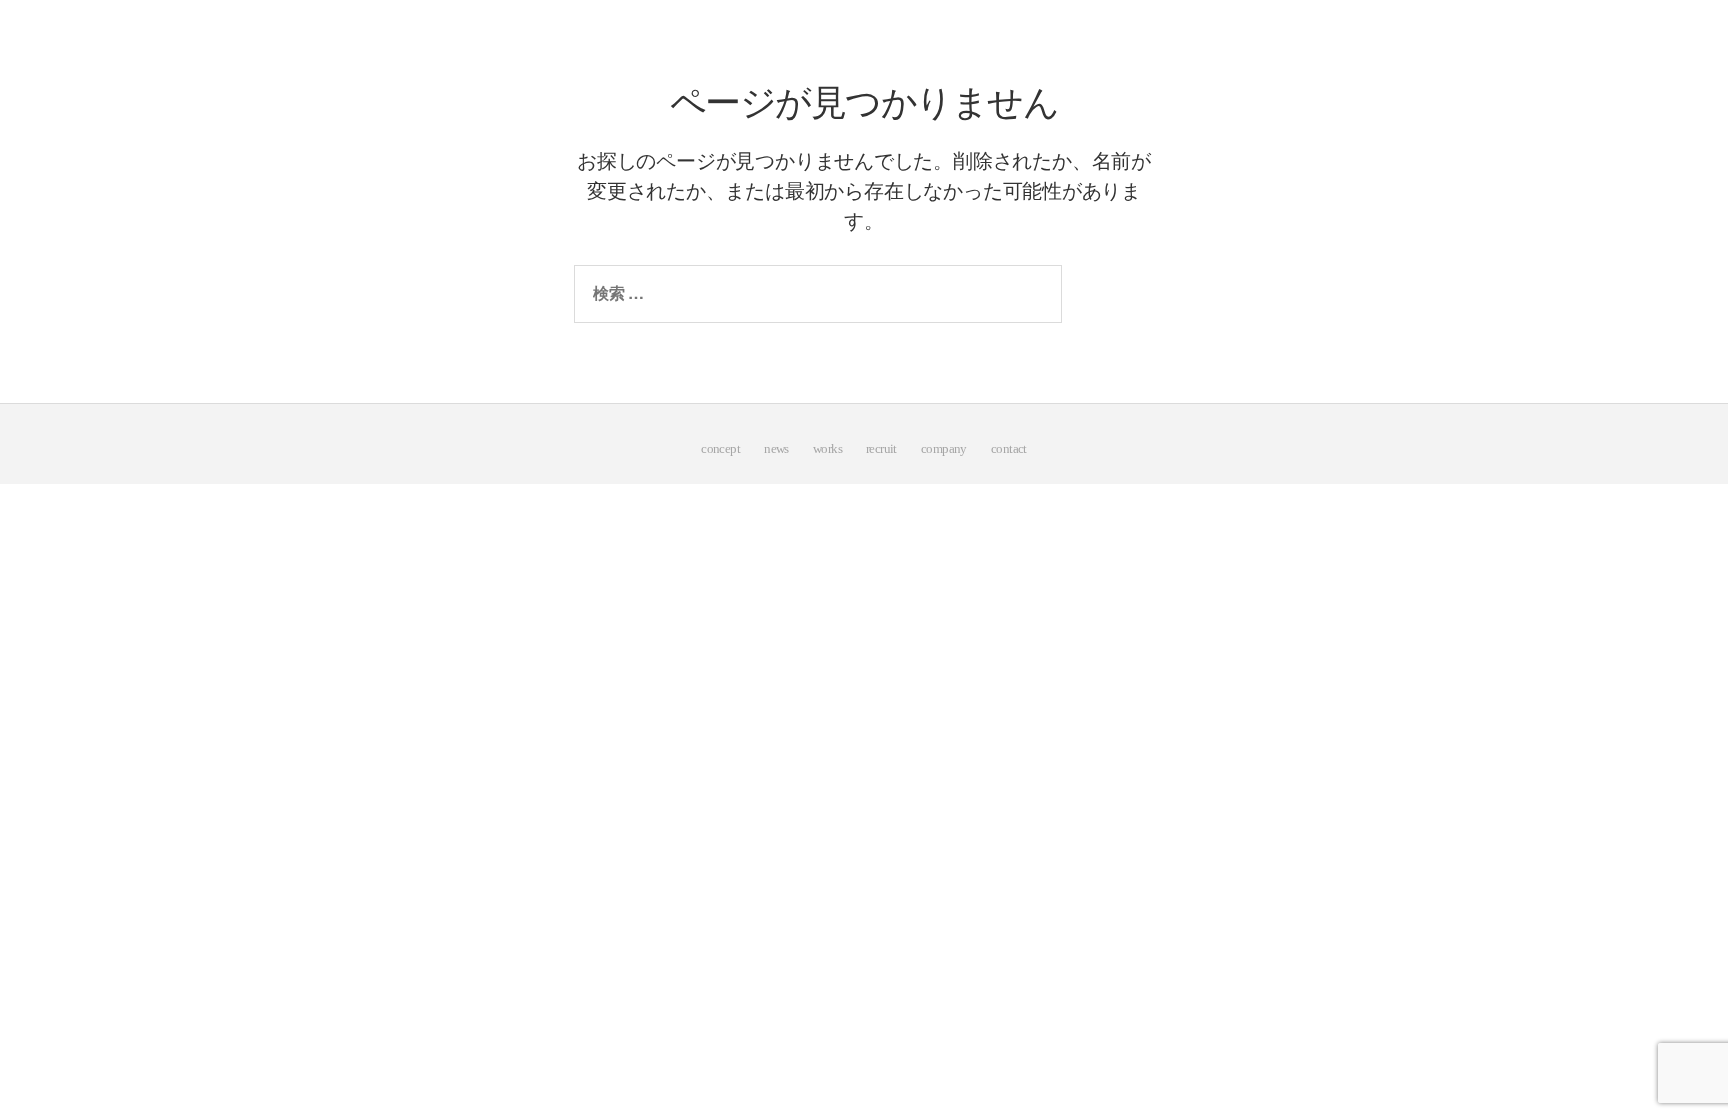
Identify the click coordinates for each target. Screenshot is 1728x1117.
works (827, 448)
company (944, 448)
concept (720, 448)
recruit (881, 448)
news (776, 448)
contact (1009, 448)
